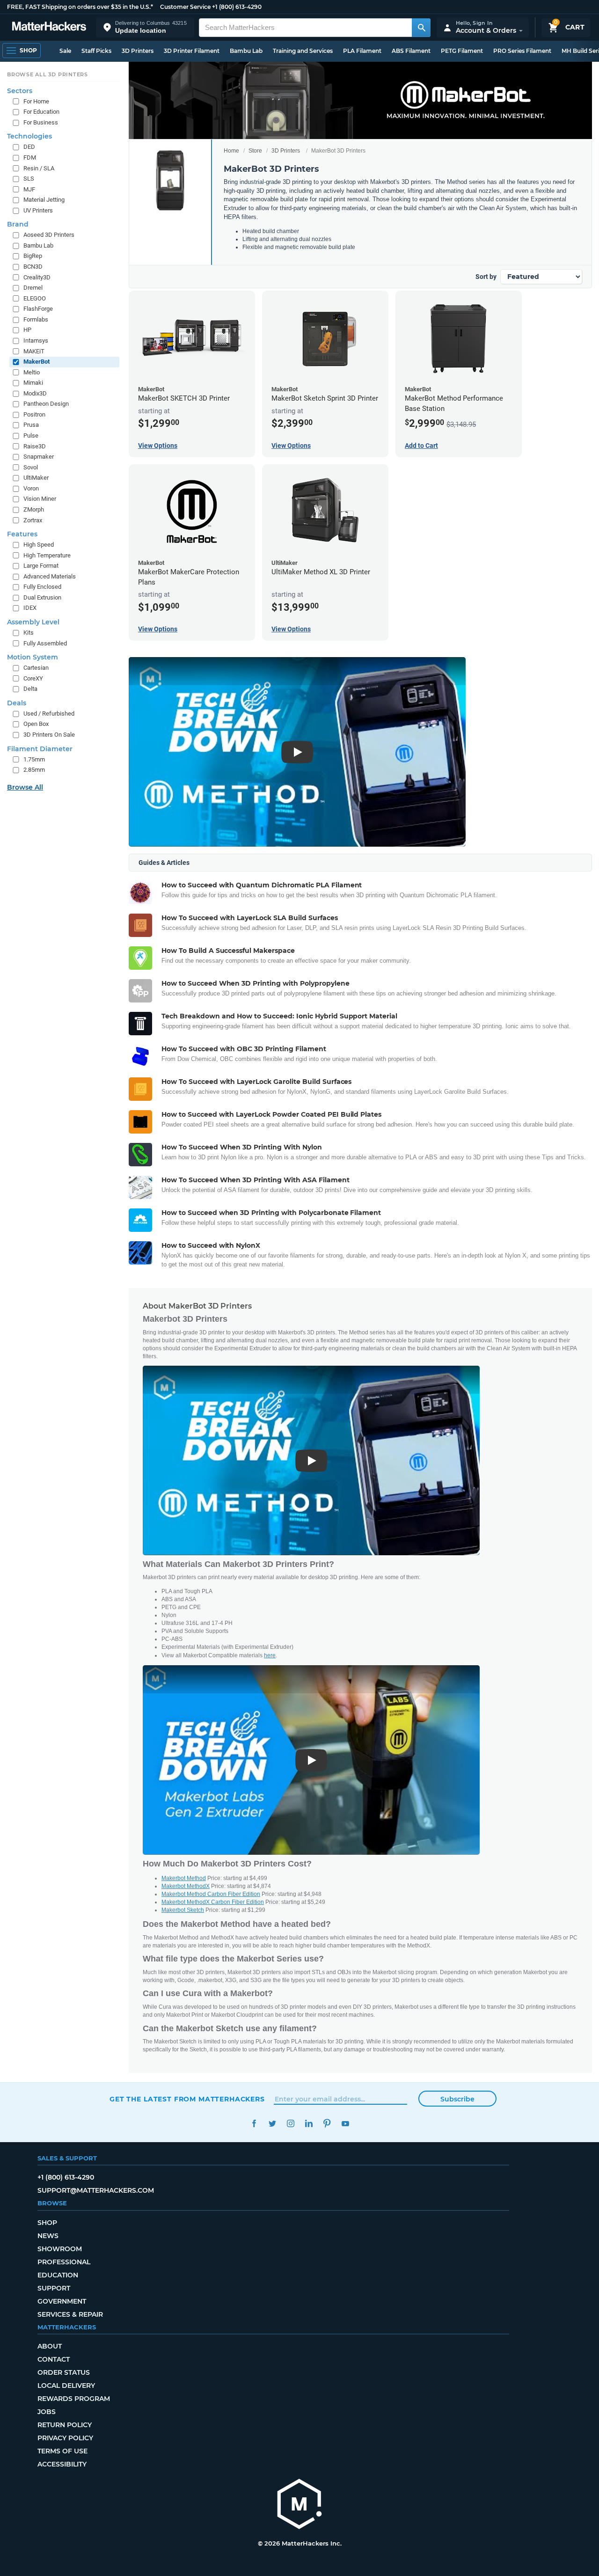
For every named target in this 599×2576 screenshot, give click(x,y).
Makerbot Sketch (183, 1910)
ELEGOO (35, 298)
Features (22, 534)
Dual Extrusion (42, 597)
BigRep (33, 256)
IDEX (30, 608)
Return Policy (65, 2425)
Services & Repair (70, 2314)
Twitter (272, 2124)
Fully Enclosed (42, 587)
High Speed (39, 545)
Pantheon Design (46, 404)
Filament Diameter (40, 749)
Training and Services (303, 51)
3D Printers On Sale (49, 735)
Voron (31, 488)
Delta (30, 689)
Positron (34, 414)
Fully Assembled (45, 643)
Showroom (60, 2249)
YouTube (345, 2124)
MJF (29, 189)
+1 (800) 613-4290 (237, 7)
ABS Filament (411, 51)
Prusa (31, 425)
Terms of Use (62, 2451)
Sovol (31, 467)
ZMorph (34, 509)
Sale (65, 51)
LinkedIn (309, 2124)
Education (58, 2275)
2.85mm (34, 770)
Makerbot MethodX (186, 1886)
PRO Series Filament (522, 51)
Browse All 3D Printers (47, 74)
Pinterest (327, 2124)
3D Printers (138, 51)
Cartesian (36, 668)
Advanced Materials (50, 576)
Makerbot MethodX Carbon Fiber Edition (213, 1902)
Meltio (32, 372)
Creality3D (37, 277)
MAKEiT (34, 351)
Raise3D (35, 446)
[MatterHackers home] (49, 27)
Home (231, 151)
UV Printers (38, 210)
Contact (54, 2359)
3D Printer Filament (192, 51)
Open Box (36, 724)
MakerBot (37, 362)
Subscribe (457, 2099)
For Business (41, 122)
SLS (29, 179)
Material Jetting (44, 200)
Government (62, 2301)
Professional (64, 2262)
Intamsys (36, 340)
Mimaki (33, 383)
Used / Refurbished (49, 714)
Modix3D (35, 393)
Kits (29, 633)
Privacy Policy (65, 2438)
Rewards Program (74, 2399)
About (50, 2346)
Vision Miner (40, 499)
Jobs (47, 2412)
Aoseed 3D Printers (49, 235)
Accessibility (62, 2464)
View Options (158, 446)
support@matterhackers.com (96, 2190)
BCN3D (33, 267)
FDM (30, 157)
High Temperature (47, 555)
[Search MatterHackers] (421, 28)
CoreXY (33, 678)
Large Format (41, 566)
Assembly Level (33, 622)
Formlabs (36, 319)
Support (54, 2288)
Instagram (290, 2124)
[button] (145, 27)
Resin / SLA (39, 168)
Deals (17, 703)
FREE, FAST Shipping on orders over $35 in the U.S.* (80, 7)
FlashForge (38, 309)
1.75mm (34, 759)
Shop (47, 2223)
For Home (36, 101)
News (48, 2236)
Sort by (486, 277)
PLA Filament (362, 51)
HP (27, 330)
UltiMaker (36, 478)
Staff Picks (96, 51)
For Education (41, 112)
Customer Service (185, 7)
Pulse (31, 435)
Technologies (29, 136)
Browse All (25, 787)
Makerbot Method (184, 1878)
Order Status (64, 2372)
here (270, 1655)
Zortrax (33, 520)
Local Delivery (66, 2386)
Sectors (20, 91)
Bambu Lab (246, 51)
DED (29, 147)
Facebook (254, 2124)
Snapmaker (39, 457)
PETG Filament (462, 51)
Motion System (33, 657)
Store (255, 151)
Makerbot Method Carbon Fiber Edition (211, 1894)
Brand (18, 224)
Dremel (33, 288)
